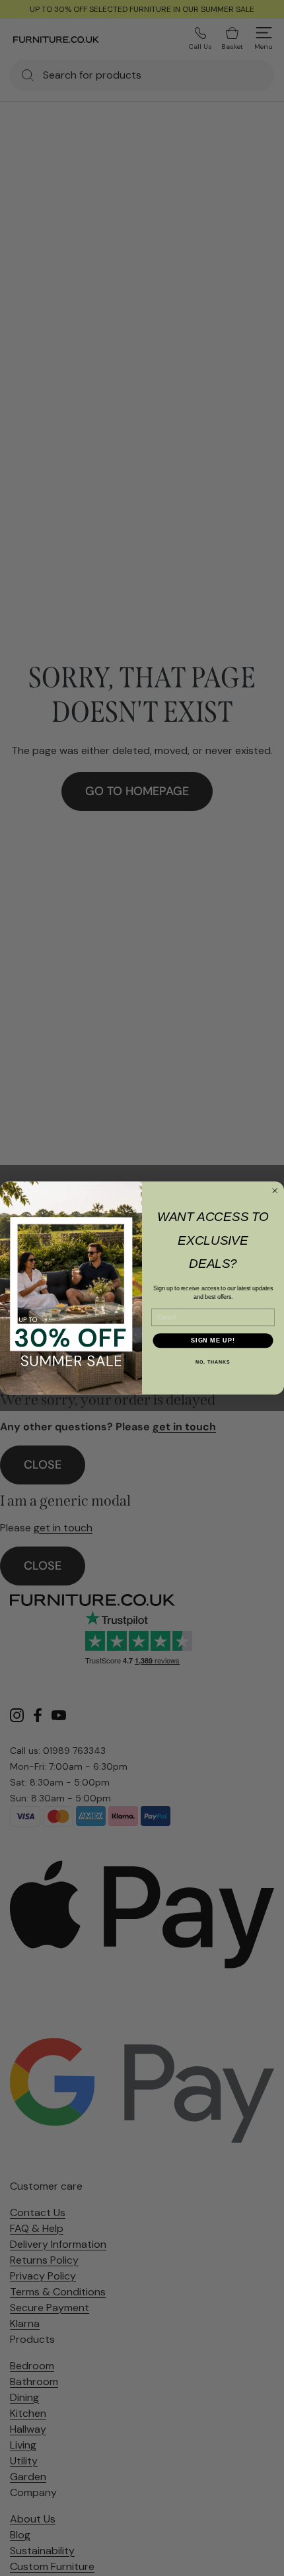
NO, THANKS (213, 1362)
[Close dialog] (275, 1191)
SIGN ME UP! (213, 1340)
